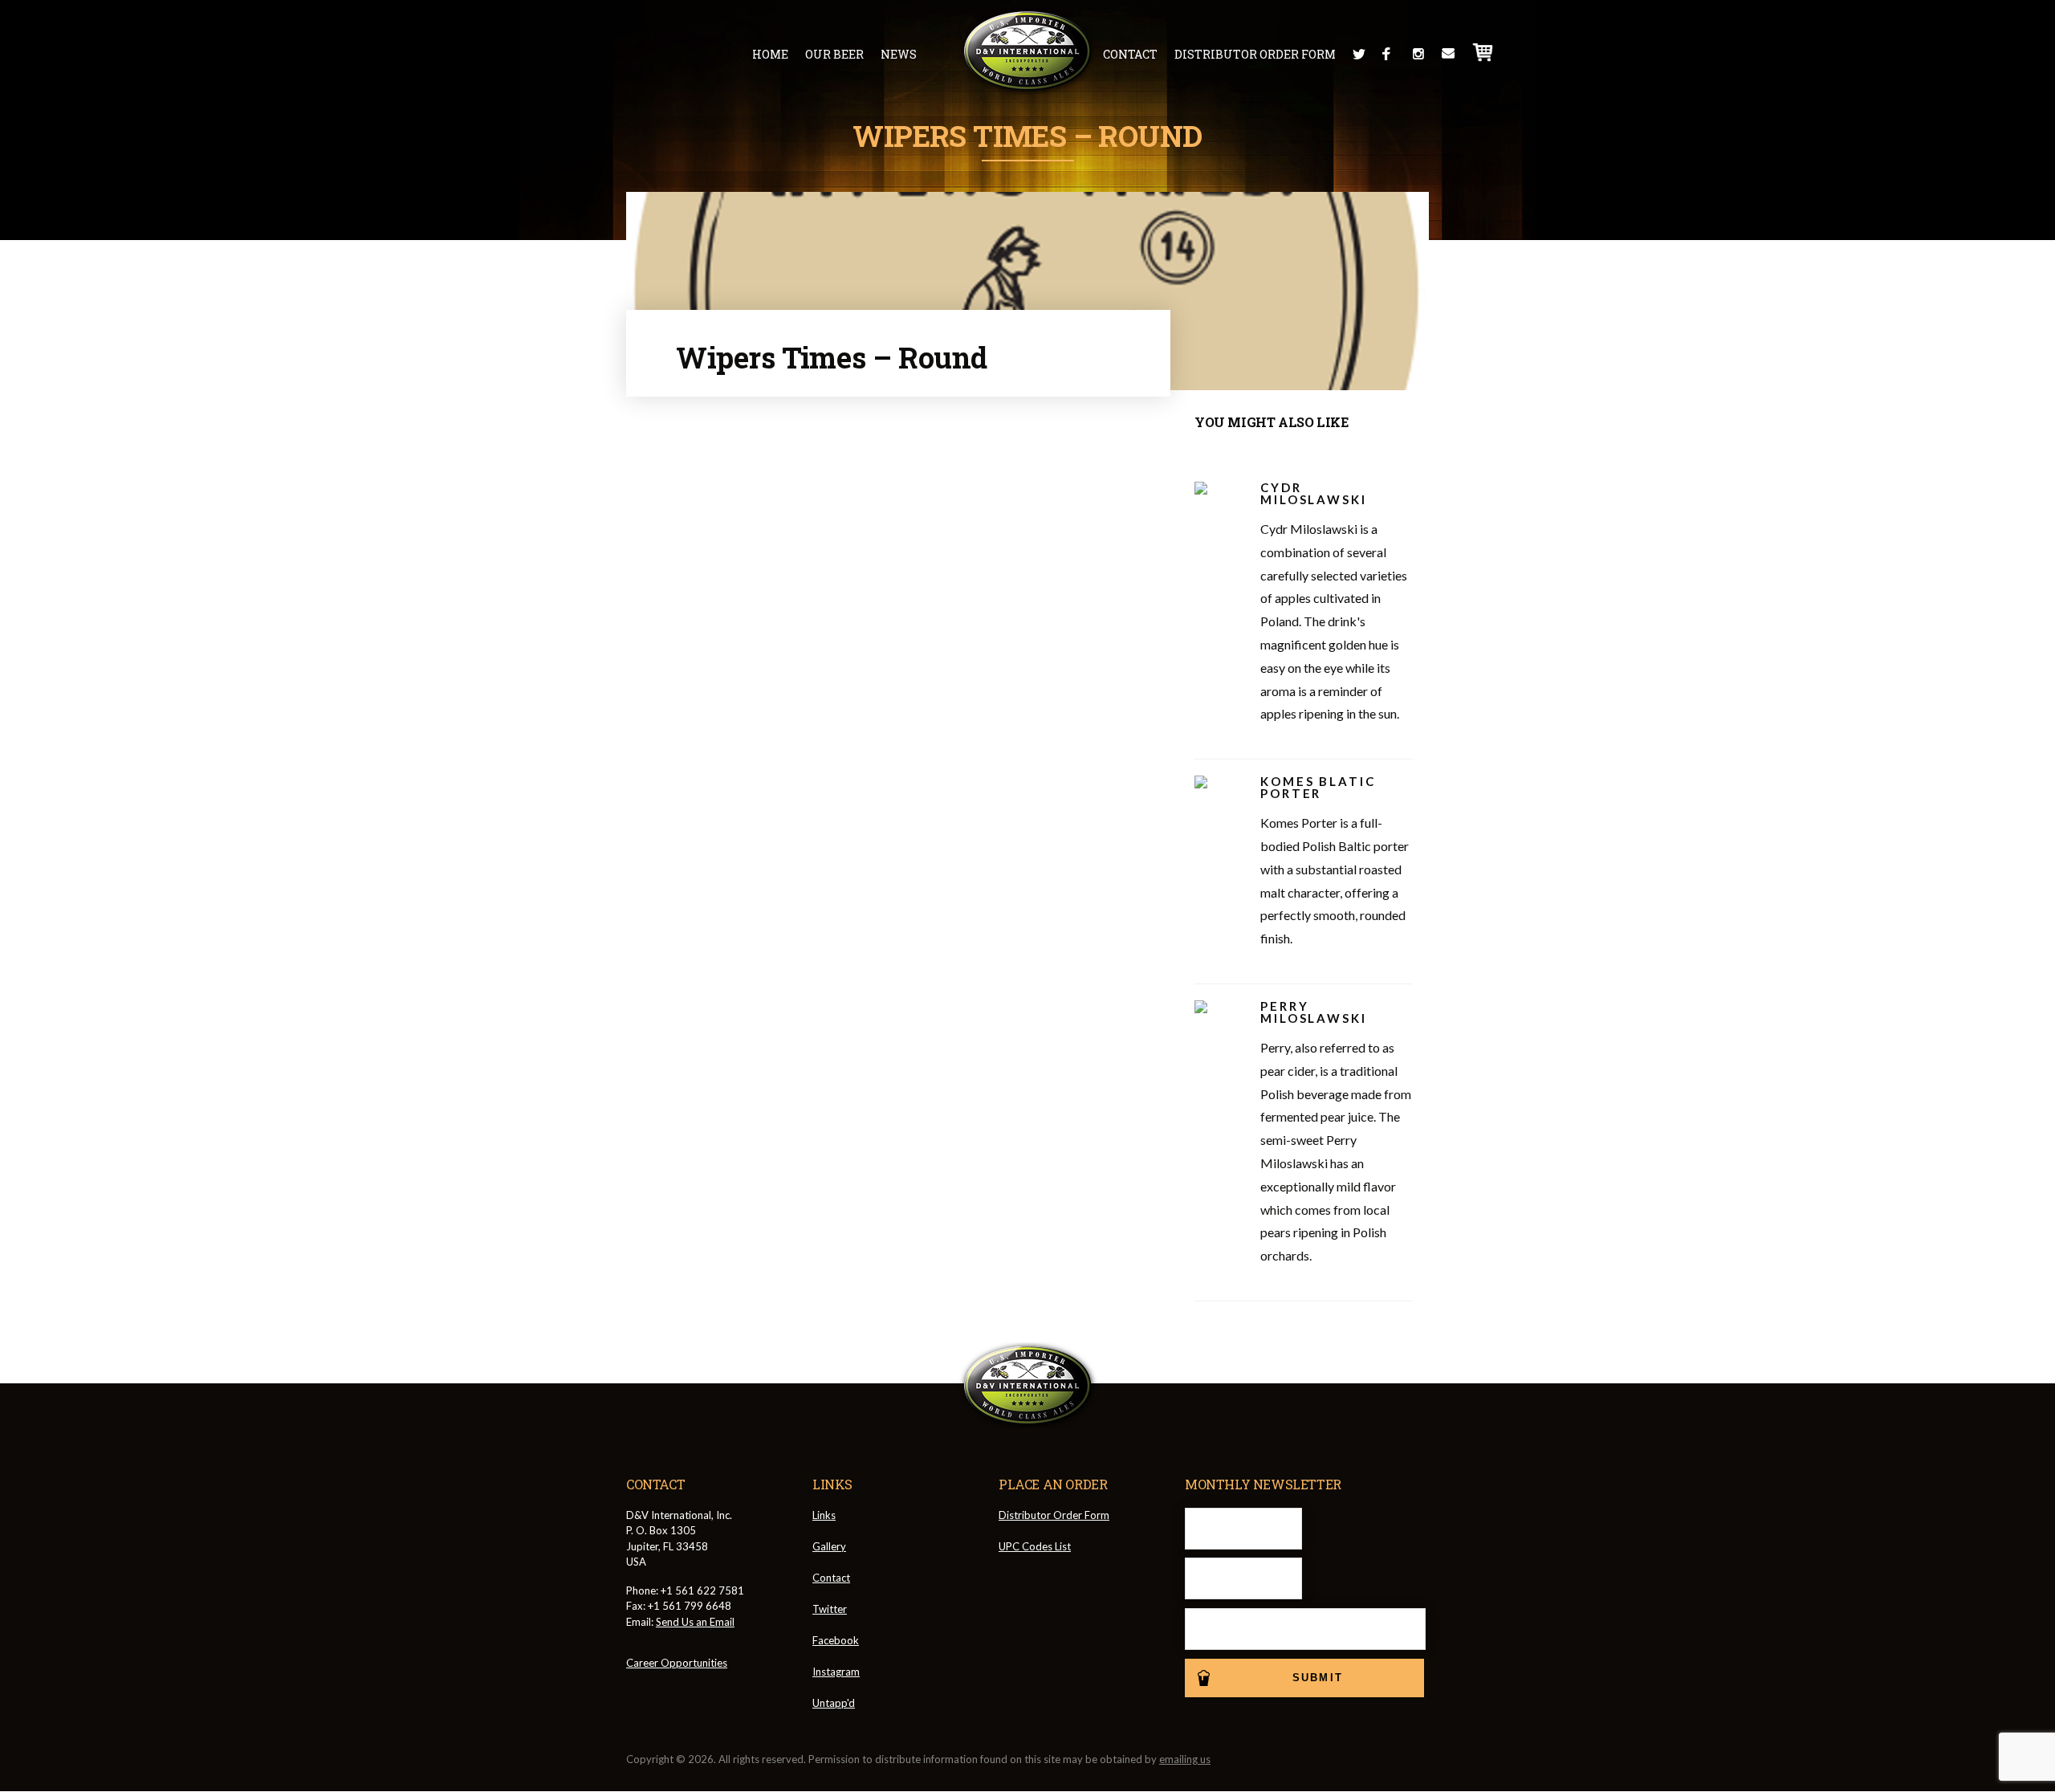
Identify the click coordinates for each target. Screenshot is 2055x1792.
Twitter (1359, 54)
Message (1448, 54)
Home (770, 54)
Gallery (829, 1546)
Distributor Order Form (1255, 54)
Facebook (1389, 54)
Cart (1483, 52)
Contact (1130, 54)
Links (824, 1515)
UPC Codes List (1035, 1546)
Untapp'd (834, 1703)
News (899, 54)
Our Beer (834, 54)
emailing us (1185, 1759)
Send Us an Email (695, 1622)
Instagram (1418, 54)
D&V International (1028, 51)
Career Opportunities (677, 1663)
